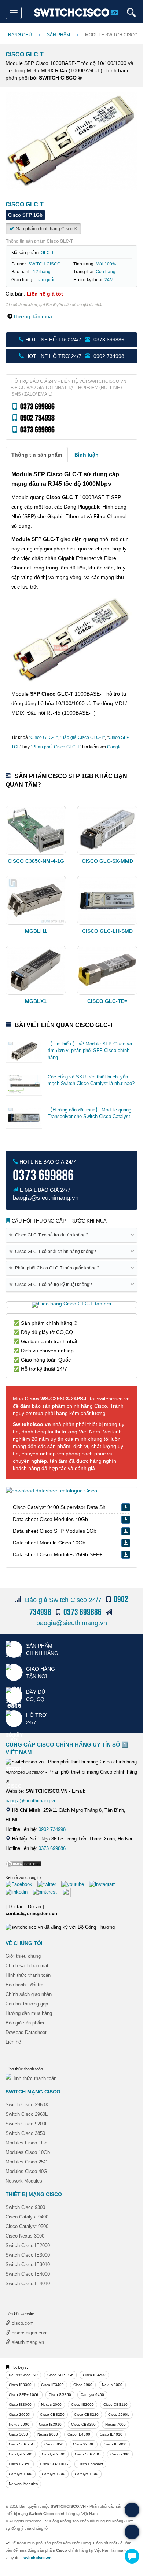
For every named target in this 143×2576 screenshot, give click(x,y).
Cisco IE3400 (52, 2385)
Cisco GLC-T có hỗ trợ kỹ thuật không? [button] (52, 1284)
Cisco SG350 (60, 2395)
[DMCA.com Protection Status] (24, 1863)
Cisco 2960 (83, 2385)
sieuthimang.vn (27, 2342)
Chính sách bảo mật (27, 1966)
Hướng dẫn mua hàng (29, 2013)
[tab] (37, 455)
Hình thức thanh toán (28, 1975)
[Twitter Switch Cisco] (49, 1884)
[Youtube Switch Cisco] (74, 1884)
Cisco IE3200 (94, 2375)
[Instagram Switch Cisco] (104, 1884)
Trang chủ (19, 35)
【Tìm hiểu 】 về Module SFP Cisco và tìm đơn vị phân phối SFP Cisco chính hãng (90, 1051)
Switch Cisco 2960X (27, 2105)
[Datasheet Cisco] (52, 1490)
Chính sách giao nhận (29, 1994)
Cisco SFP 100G (54, 2464)
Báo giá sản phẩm (25, 2023)
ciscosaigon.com (29, 2333)
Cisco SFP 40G (88, 2454)
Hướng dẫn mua (33, 316)
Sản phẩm (58, 35)
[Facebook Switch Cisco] (21, 1884)
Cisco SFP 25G (22, 2444)
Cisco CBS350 (83, 2424)
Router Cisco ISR (23, 2375)
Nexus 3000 (112, 2385)
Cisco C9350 (20, 2464)
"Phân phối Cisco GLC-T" (56, 747)
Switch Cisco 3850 (25, 2133)
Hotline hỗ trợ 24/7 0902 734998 (74, 356)
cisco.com (22, 2323)
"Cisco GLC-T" (43, 737)
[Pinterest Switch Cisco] (47, 1892)
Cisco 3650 (18, 2434)
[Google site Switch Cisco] (68, 1892)
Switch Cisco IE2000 (28, 2245)
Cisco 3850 (54, 2444)
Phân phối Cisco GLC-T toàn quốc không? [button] (55, 1268)
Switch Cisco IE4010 (28, 2284)
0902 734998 (52, 1829)
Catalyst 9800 (54, 2454)
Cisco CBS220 (86, 2414)
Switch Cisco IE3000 (28, 2255)
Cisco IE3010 (50, 2424)
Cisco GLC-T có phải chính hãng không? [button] (54, 1251)
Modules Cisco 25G (26, 2162)
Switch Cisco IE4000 (28, 2274)
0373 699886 (52, 1848)
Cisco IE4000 (79, 2434)
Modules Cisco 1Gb (26, 2143)
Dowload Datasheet (26, 2032)
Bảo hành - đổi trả (24, 1985)
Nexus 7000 (115, 2424)
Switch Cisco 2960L (27, 2114)
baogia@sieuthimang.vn (72, 1623)
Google (114, 747)
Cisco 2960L (119, 2414)
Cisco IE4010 (111, 2434)
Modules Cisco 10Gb (28, 2152)
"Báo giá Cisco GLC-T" (82, 737)
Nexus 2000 (51, 2405)
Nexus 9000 (48, 2434)
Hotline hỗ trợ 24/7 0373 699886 (74, 340)
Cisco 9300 (120, 2454)
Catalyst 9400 (92, 2395)
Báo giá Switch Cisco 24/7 (63, 1600)
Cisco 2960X (20, 2414)
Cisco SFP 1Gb (60, 2375)
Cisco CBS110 (115, 2405)
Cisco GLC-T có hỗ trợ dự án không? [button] (50, 1235)
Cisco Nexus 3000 (25, 2236)
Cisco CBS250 (52, 2414)
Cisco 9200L (84, 2444)
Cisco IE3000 (20, 2405)
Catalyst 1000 (21, 2474)
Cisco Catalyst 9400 (27, 2217)
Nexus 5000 (19, 2424)
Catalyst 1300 (87, 2474)
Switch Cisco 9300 (25, 2207)
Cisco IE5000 (115, 2444)
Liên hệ (13, 2042)
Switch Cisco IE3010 (28, 2264)
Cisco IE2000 (82, 2405)
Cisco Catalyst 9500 (27, 2226)
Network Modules (24, 2181)
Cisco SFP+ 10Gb (24, 2395)
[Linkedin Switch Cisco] (18, 1892)
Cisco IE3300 (20, 2385)
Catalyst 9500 (21, 2454)
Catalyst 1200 (54, 2474)
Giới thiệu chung (23, 1956)
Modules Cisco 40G (26, 2171)
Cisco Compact (90, 2464)
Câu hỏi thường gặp (27, 2004)
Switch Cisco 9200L (27, 2124)
